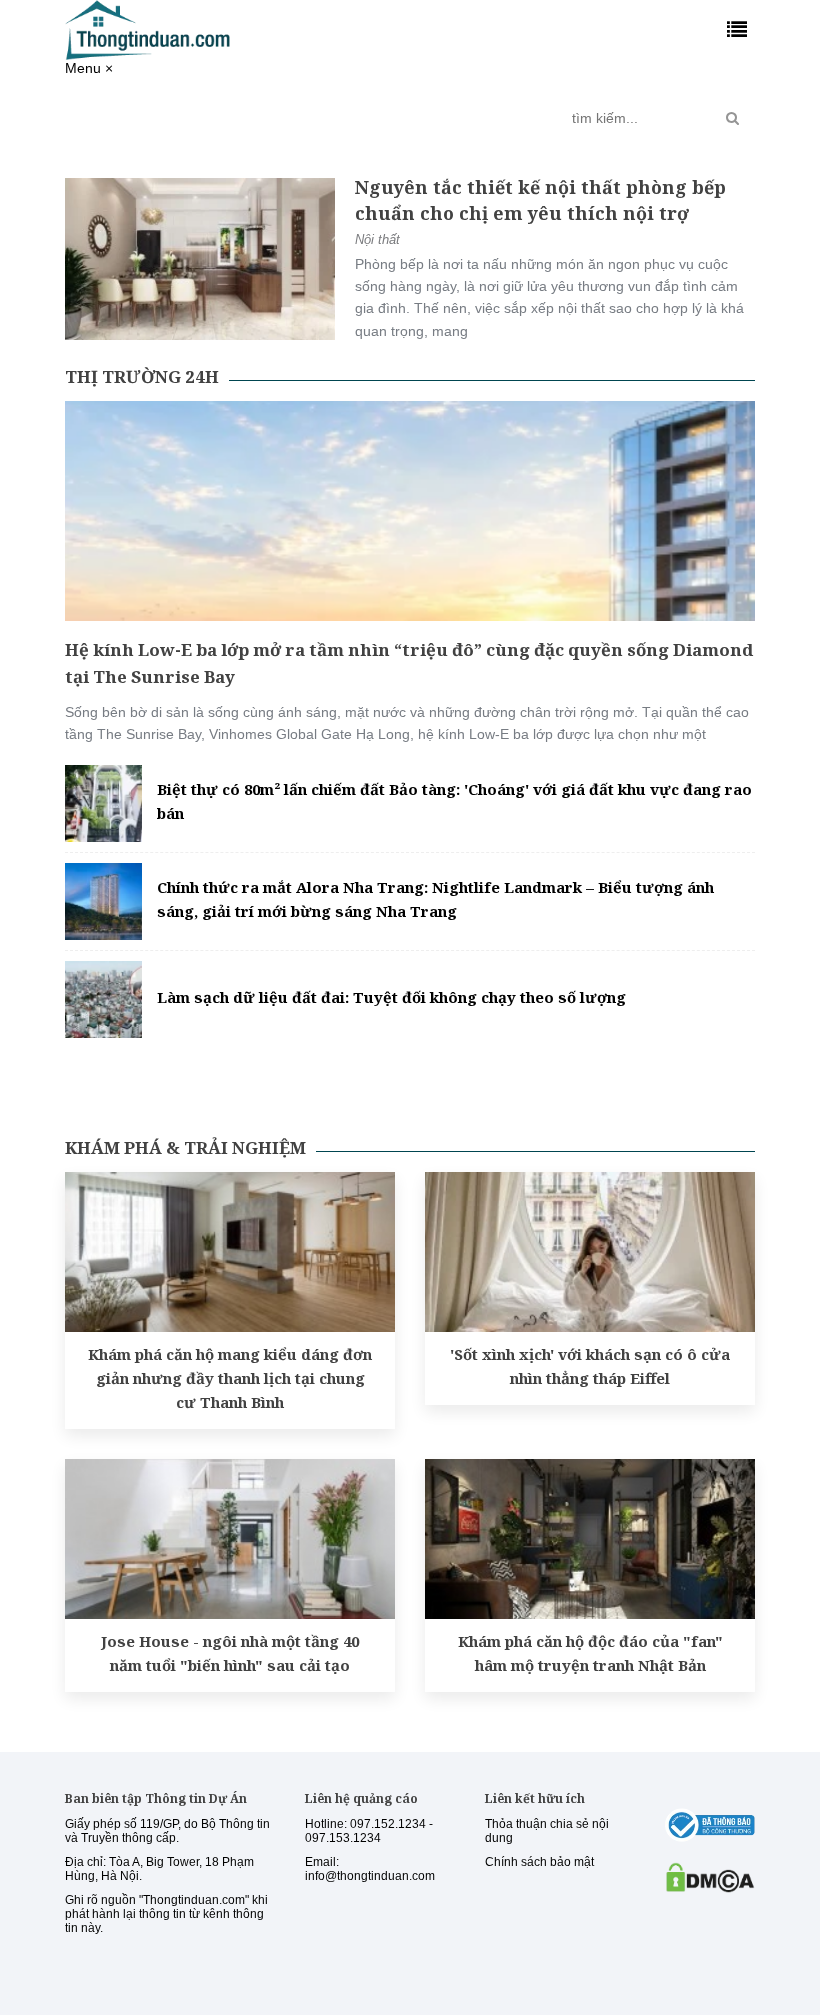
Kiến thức (357, 110)
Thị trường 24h (130, 118)
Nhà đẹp (435, 110)
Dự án (286, 110)
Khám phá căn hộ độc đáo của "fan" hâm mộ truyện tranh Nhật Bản (590, 1653)
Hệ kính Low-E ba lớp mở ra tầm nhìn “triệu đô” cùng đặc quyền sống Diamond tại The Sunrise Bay (409, 663)
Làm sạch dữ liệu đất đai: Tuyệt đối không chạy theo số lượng (391, 997)
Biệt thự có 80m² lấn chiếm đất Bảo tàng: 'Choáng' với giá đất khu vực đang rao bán (454, 801)
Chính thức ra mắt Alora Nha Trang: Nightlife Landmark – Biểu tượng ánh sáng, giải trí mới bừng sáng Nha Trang (435, 899)
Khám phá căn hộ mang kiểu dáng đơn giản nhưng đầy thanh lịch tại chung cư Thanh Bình (230, 1378)
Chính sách (220, 118)
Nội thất (377, 239)
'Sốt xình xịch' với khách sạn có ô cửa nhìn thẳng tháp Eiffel (590, 1366)
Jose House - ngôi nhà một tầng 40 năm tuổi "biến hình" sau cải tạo (230, 1653)
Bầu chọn (513, 118)
